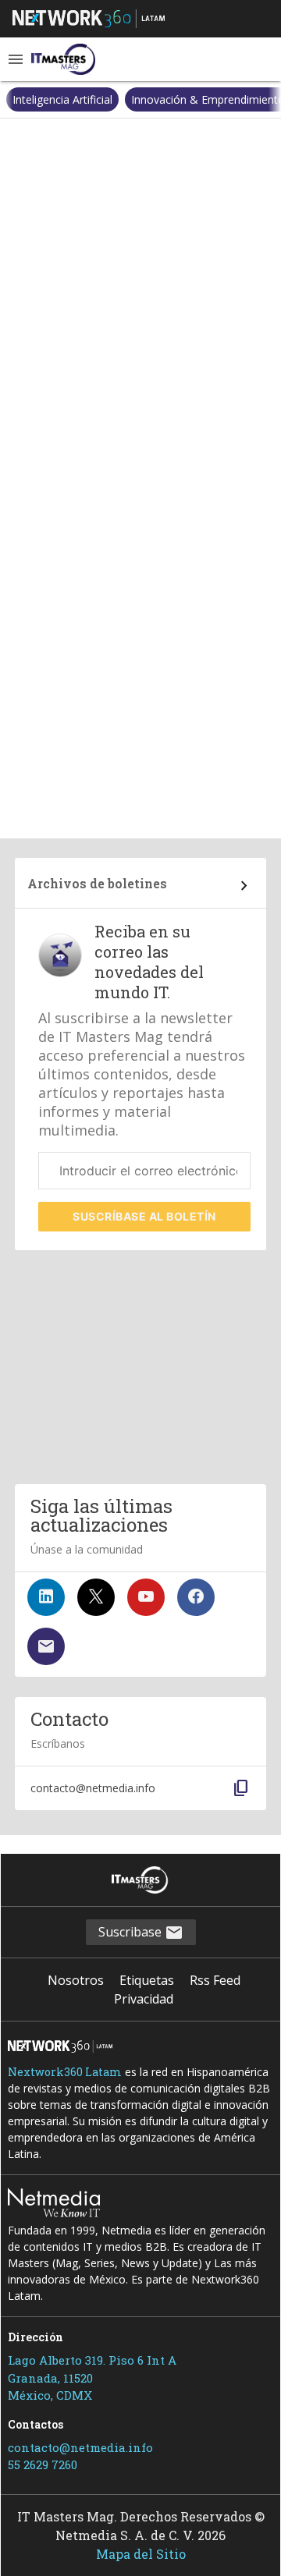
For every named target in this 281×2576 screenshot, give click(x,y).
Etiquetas (147, 1980)
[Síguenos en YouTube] (146, 1597)
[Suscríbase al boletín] (46, 1646)
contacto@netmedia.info (80, 2447)
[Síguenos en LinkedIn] (46, 1597)
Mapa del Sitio (141, 2554)
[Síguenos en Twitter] (96, 1597)
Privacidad (144, 1999)
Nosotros (76, 1980)
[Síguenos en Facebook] (196, 1597)
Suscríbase (144, 1216)
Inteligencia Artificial (62, 99)
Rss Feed (215, 1980)
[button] (16, 59)
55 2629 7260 (43, 2464)
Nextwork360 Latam (65, 2072)
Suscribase (132, 1932)
